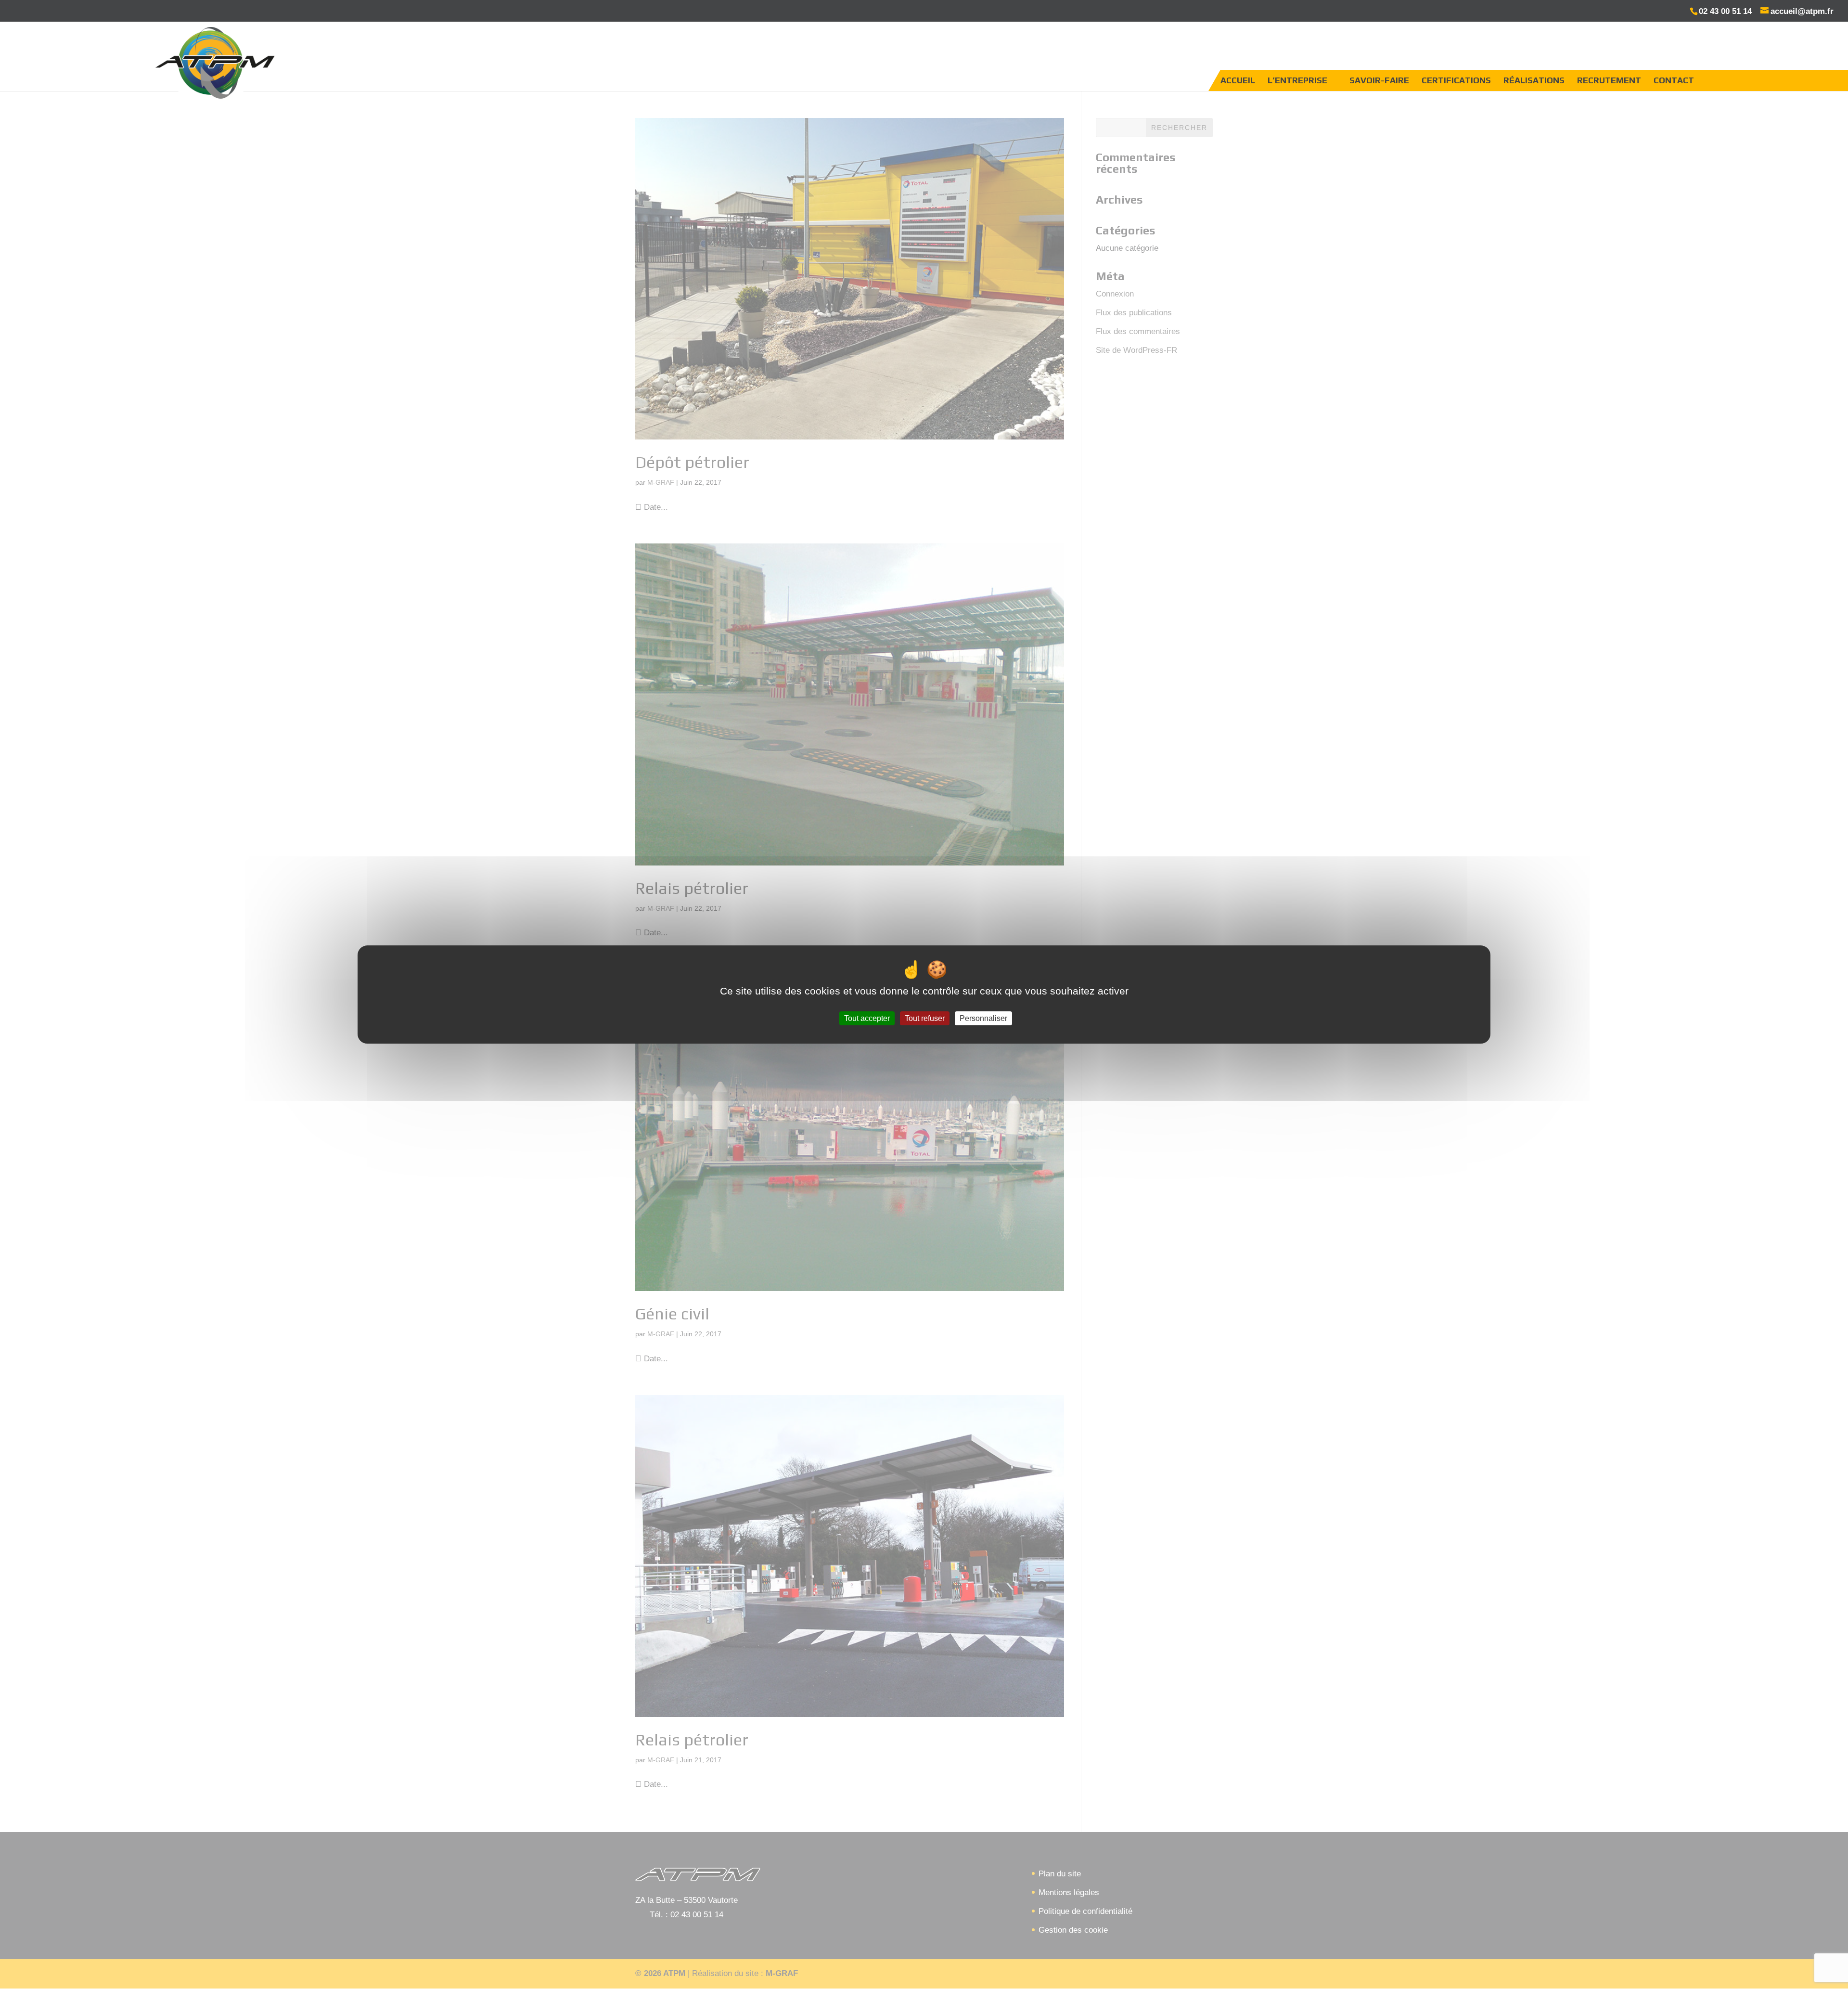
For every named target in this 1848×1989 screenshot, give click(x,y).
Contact (1674, 80)
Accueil (1238, 80)
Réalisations (1534, 80)
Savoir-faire (1379, 80)
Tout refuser (925, 1018)
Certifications (1456, 80)
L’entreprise (1297, 80)
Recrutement (1609, 80)
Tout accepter (867, 1018)
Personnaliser (983, 1018)
